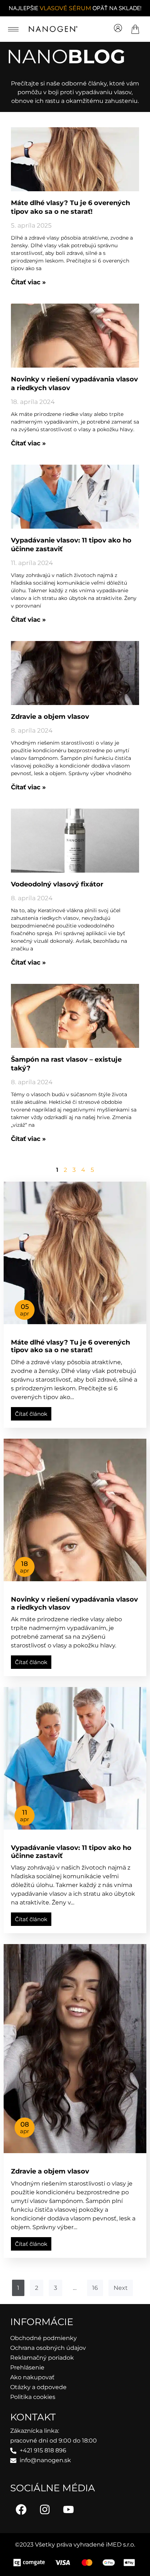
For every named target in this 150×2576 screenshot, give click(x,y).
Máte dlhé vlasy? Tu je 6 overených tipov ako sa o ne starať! (70, 1346)
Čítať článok (31, 1414)
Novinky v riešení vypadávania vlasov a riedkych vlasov (74, 1603)
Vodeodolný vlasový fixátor (57, 884)
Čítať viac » (28, 282)
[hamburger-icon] (13, 29)
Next (121, 2288)
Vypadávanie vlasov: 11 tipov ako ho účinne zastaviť (71, 1852)
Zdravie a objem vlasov (50, 717)
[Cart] (135, 29)
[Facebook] (21, 2509)
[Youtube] (68, 2509)
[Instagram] (45, 2509)
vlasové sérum (65, 8)
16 (95, 2288)
